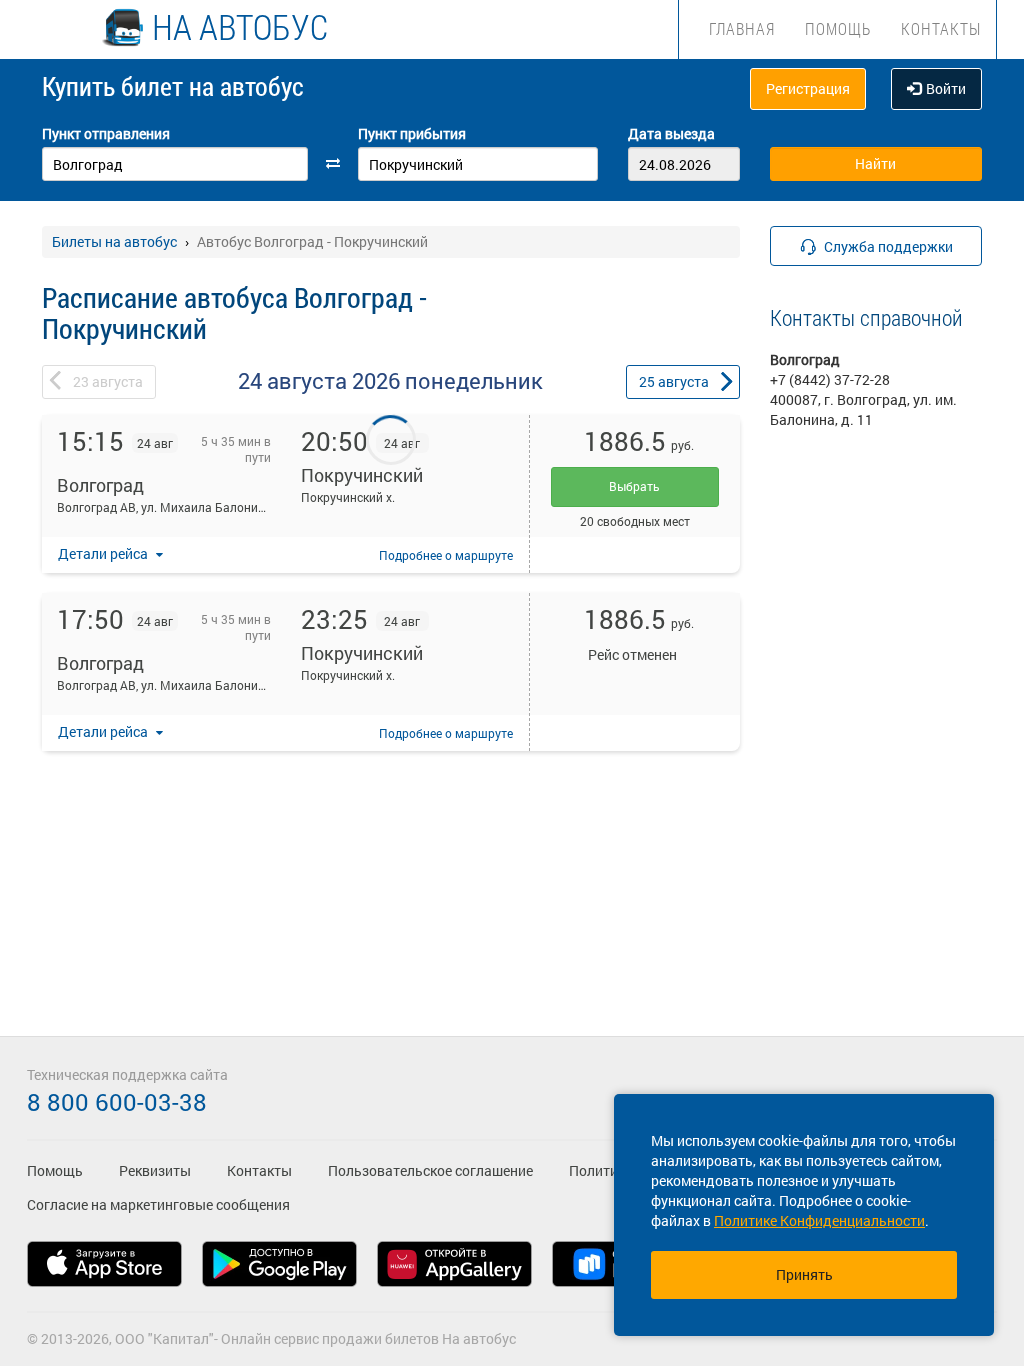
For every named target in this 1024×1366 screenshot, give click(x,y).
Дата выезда (671, 133)
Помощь (838, 28)
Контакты (941, 28)
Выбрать (634, 486)
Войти (946, 88)
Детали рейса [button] (104, 553)
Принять (804, 1274)
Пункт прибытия (412, 133)
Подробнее (446, 555)
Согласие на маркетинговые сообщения (158, 1204)
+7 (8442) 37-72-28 (830, 379)
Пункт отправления (106, 133)
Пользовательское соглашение (430, 1170)
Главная (742, 28)
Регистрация (808, 88)
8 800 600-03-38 (117, 1102)
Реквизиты (155, 1170)
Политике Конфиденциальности (819, 1220)
